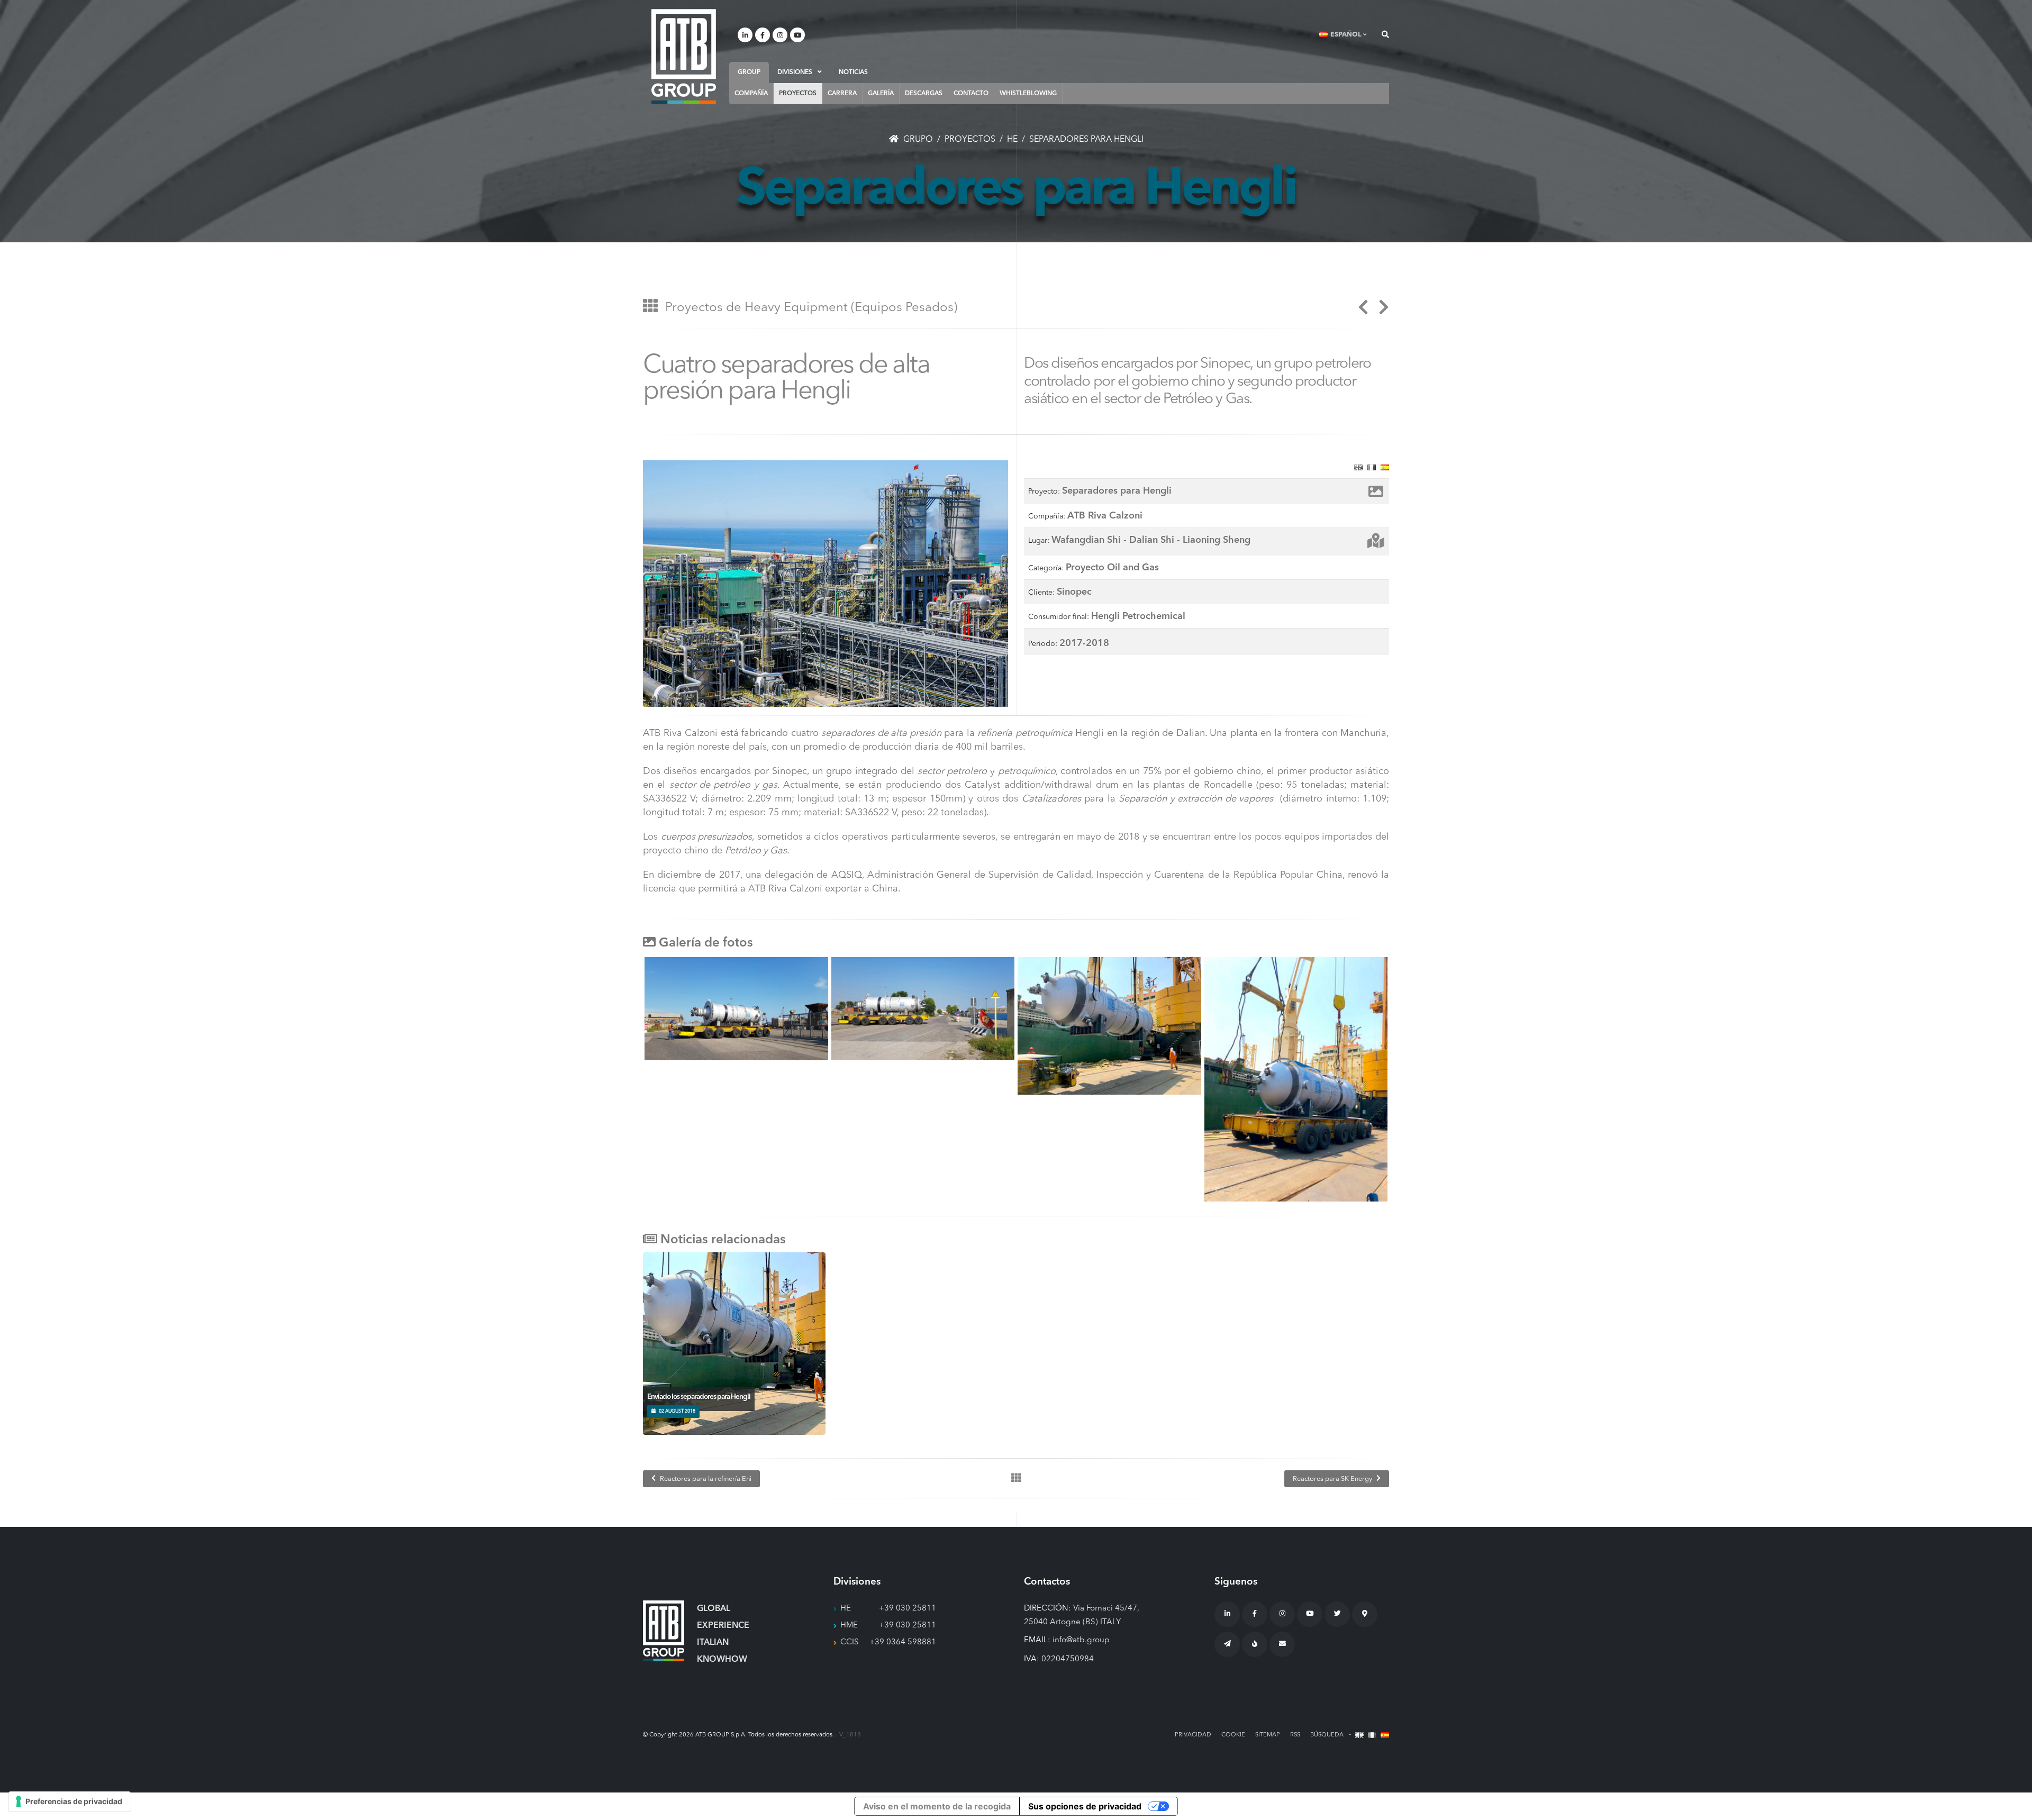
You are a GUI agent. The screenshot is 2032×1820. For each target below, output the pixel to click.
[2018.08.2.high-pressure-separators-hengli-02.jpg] (1296, 1079)
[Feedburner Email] (1282, 1644)
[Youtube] (797, 35)
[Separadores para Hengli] (825, 584)
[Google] (1365, 1614)
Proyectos (798, 94)
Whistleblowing (1028, 94)
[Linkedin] (745, 35)
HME (849, 1626)
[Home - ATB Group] (684, 56)
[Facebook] (763, 35)
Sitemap (1268, 1735)
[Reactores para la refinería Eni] (1363, 311)
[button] (1344, 35)
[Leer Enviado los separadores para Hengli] (745, 1339)
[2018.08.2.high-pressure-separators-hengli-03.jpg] (923, 1009)
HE (846, 1609)
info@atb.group (1081, 1640)
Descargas (924, 94)
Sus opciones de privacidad (1085, 1806)
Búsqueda (1327, 1735)
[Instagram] (780, 35)
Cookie (1233, 1735)
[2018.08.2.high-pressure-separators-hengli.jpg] (1109, 1026)
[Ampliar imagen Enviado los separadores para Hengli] (724, 1339)
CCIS (850, 1642)
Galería (881, 94)
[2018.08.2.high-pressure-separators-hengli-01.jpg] (736, 1009)
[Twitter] (1337, 1614)
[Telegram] (1227, 1644)
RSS (1295, 1735)
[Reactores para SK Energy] (1380, 311)
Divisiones (795, 72)
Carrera (842, 94)
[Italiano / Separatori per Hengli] (1372, 467)
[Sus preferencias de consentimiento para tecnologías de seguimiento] (70, 1801)
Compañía (751, 94)
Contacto (971, 94)
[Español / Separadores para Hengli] (1385, 467)
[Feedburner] (1255, 1644)
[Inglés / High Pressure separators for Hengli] (1358, 467)
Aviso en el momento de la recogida (937, 1806)
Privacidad (1193, 1735)
